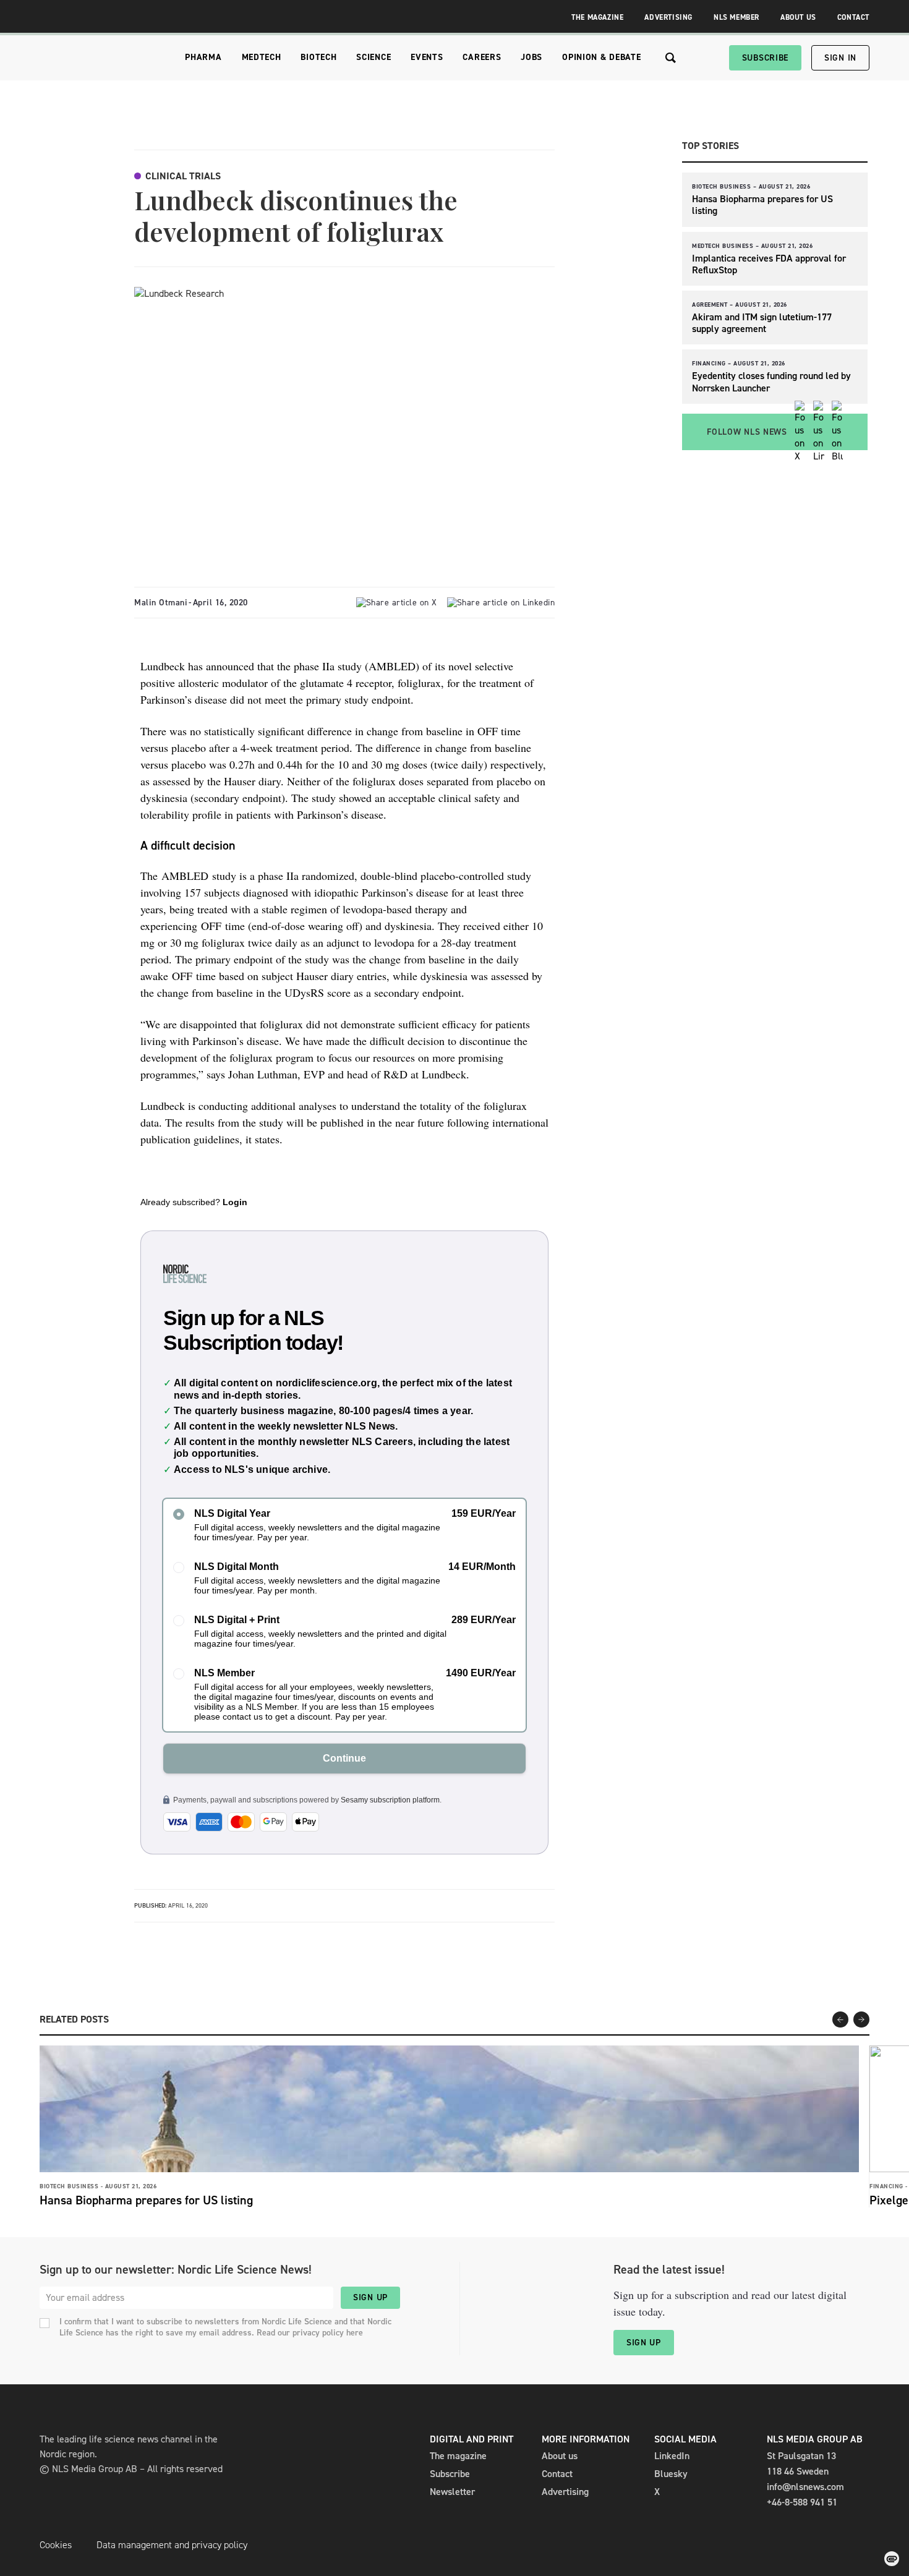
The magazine (458, 2456)
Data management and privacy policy (172, 2545)
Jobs (531, 57)
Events (427, 57)
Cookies (56, 2545)
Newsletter (452, 2492)
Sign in (840, 58)
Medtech (262, 57)
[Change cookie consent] (892, 2559)
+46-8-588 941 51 (802, 2502)
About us (560, 2456)
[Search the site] (671, 58)
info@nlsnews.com (805, 2487)
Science (373, 57)
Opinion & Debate (601, 57)
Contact (853, 17)
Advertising (668, 17)
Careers (482, 57)
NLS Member (736, 17)
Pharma (203, 57)
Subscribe (765, 58)
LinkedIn (672, 2456)
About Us (798, 17)
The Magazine (597, 17)
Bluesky (671, 2474)
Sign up (370, 2297)
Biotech (318, 57)
